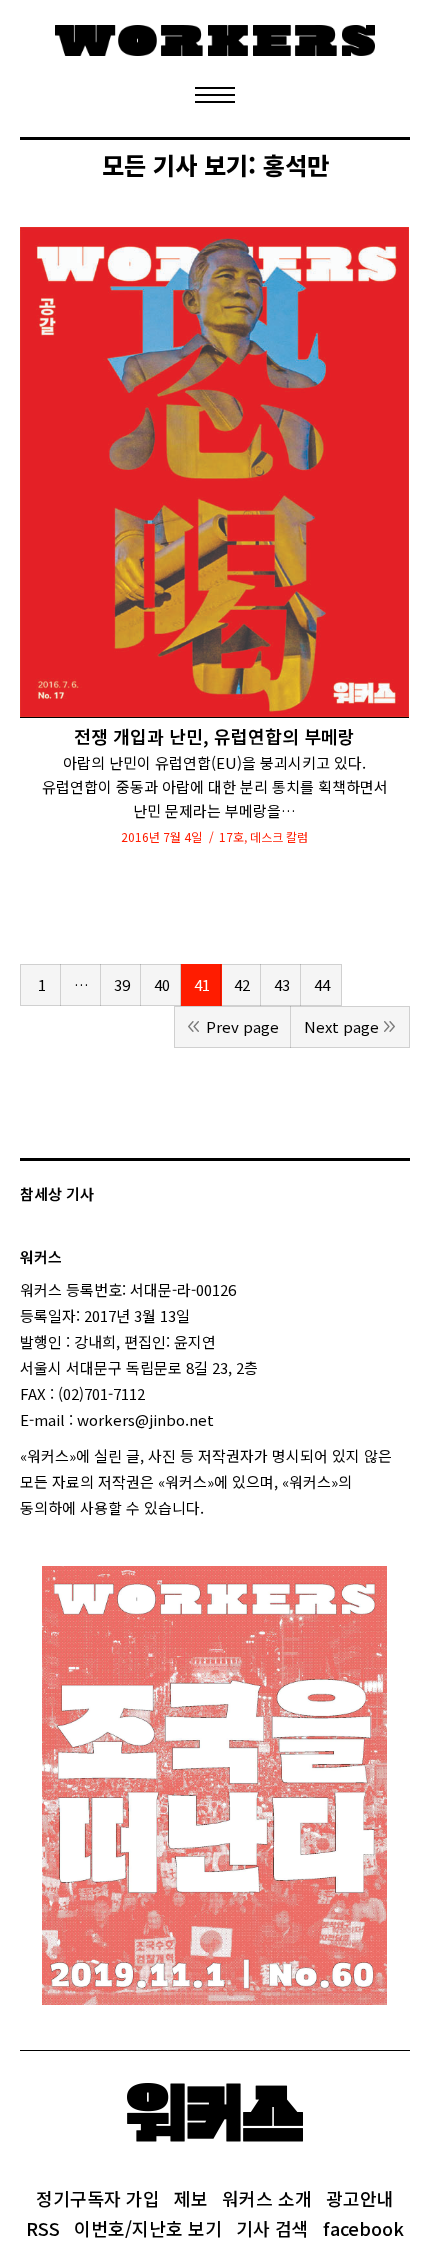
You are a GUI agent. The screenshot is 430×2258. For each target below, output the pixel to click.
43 (282, 984)
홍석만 (296, 164)
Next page (341, 1026)
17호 (231, 836)
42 (242, 984)
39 (122, 984)
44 (322, 984)
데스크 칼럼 (279, 836)
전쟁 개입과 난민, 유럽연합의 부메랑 (214, 736)
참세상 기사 (57, 1193)
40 (162, 984)
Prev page (242, 1026)
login (222, 1507)
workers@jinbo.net (145, 1419)
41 (202, 984)
